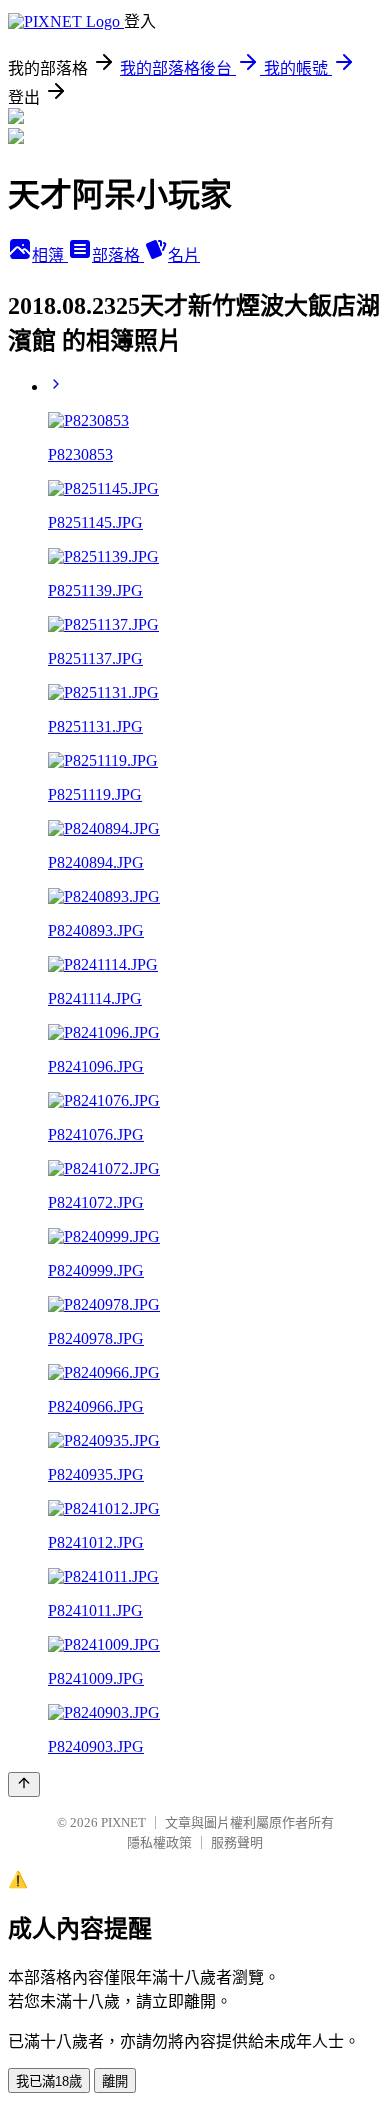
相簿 (50, 255)
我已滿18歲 (49, 2081)
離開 (115, 2081)
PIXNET (123, 1822)
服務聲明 (237, 1842)
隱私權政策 (159, 1842)
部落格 (118, 255)
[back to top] (24, 1784)
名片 (184, 255)
